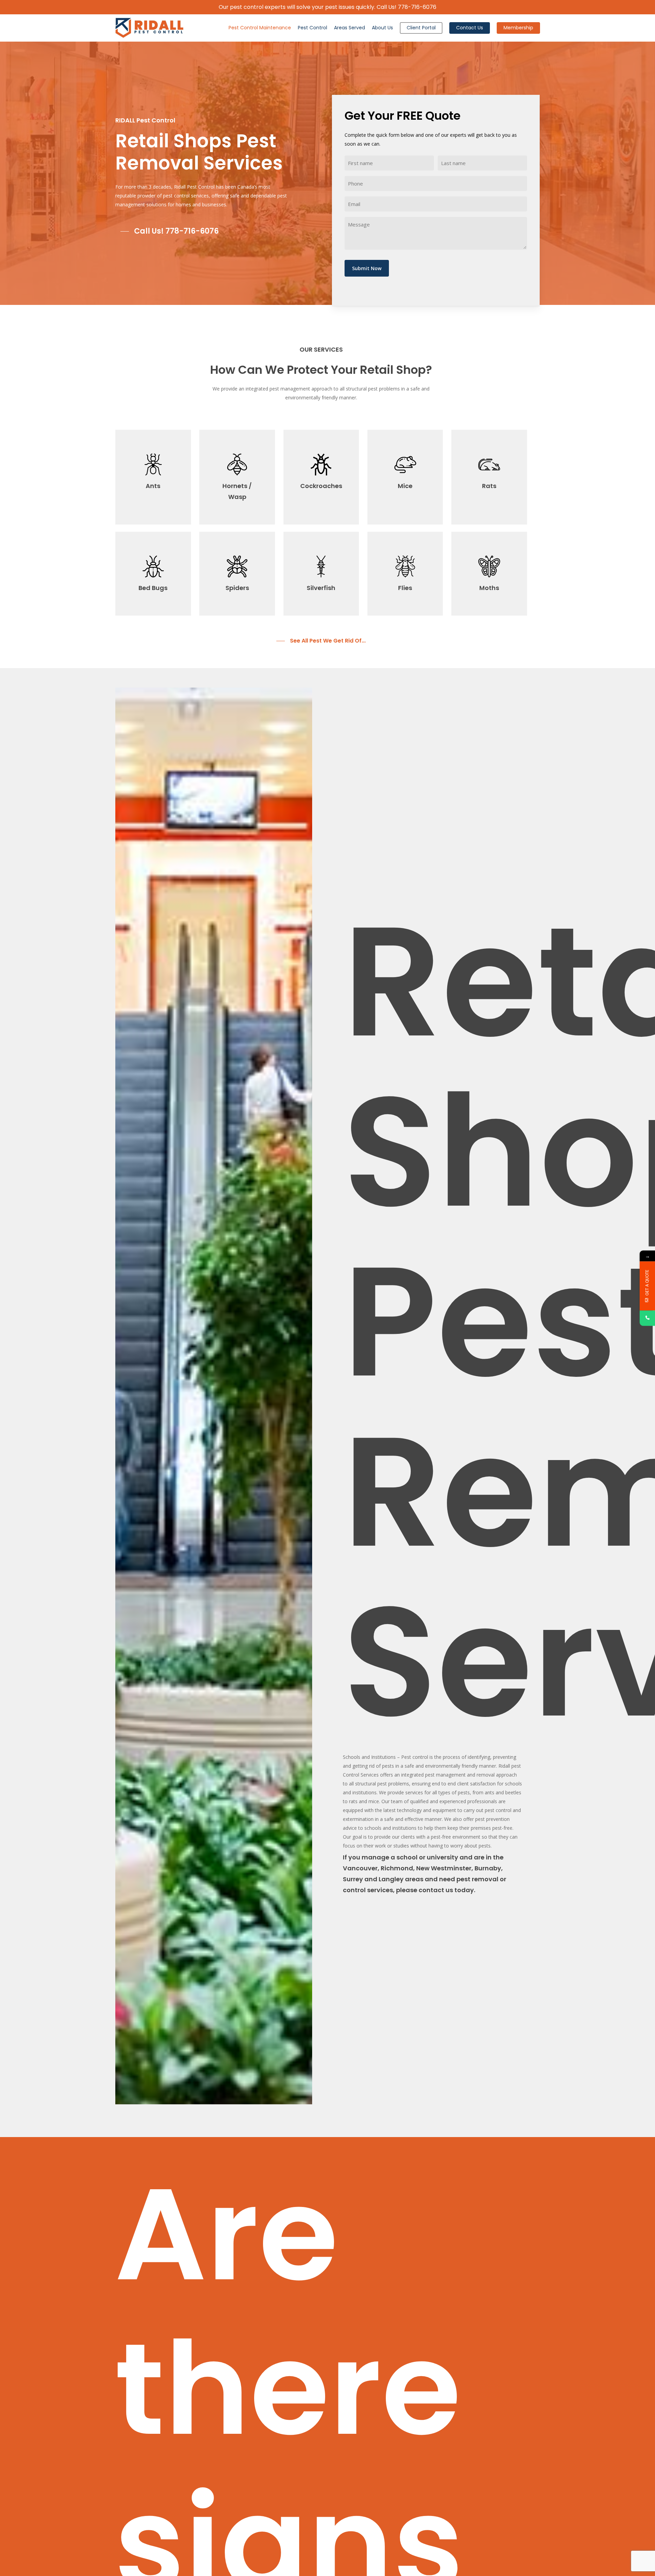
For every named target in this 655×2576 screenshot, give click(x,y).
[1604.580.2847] (647, 1318)
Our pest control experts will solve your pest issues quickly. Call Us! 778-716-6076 (327, 7)
